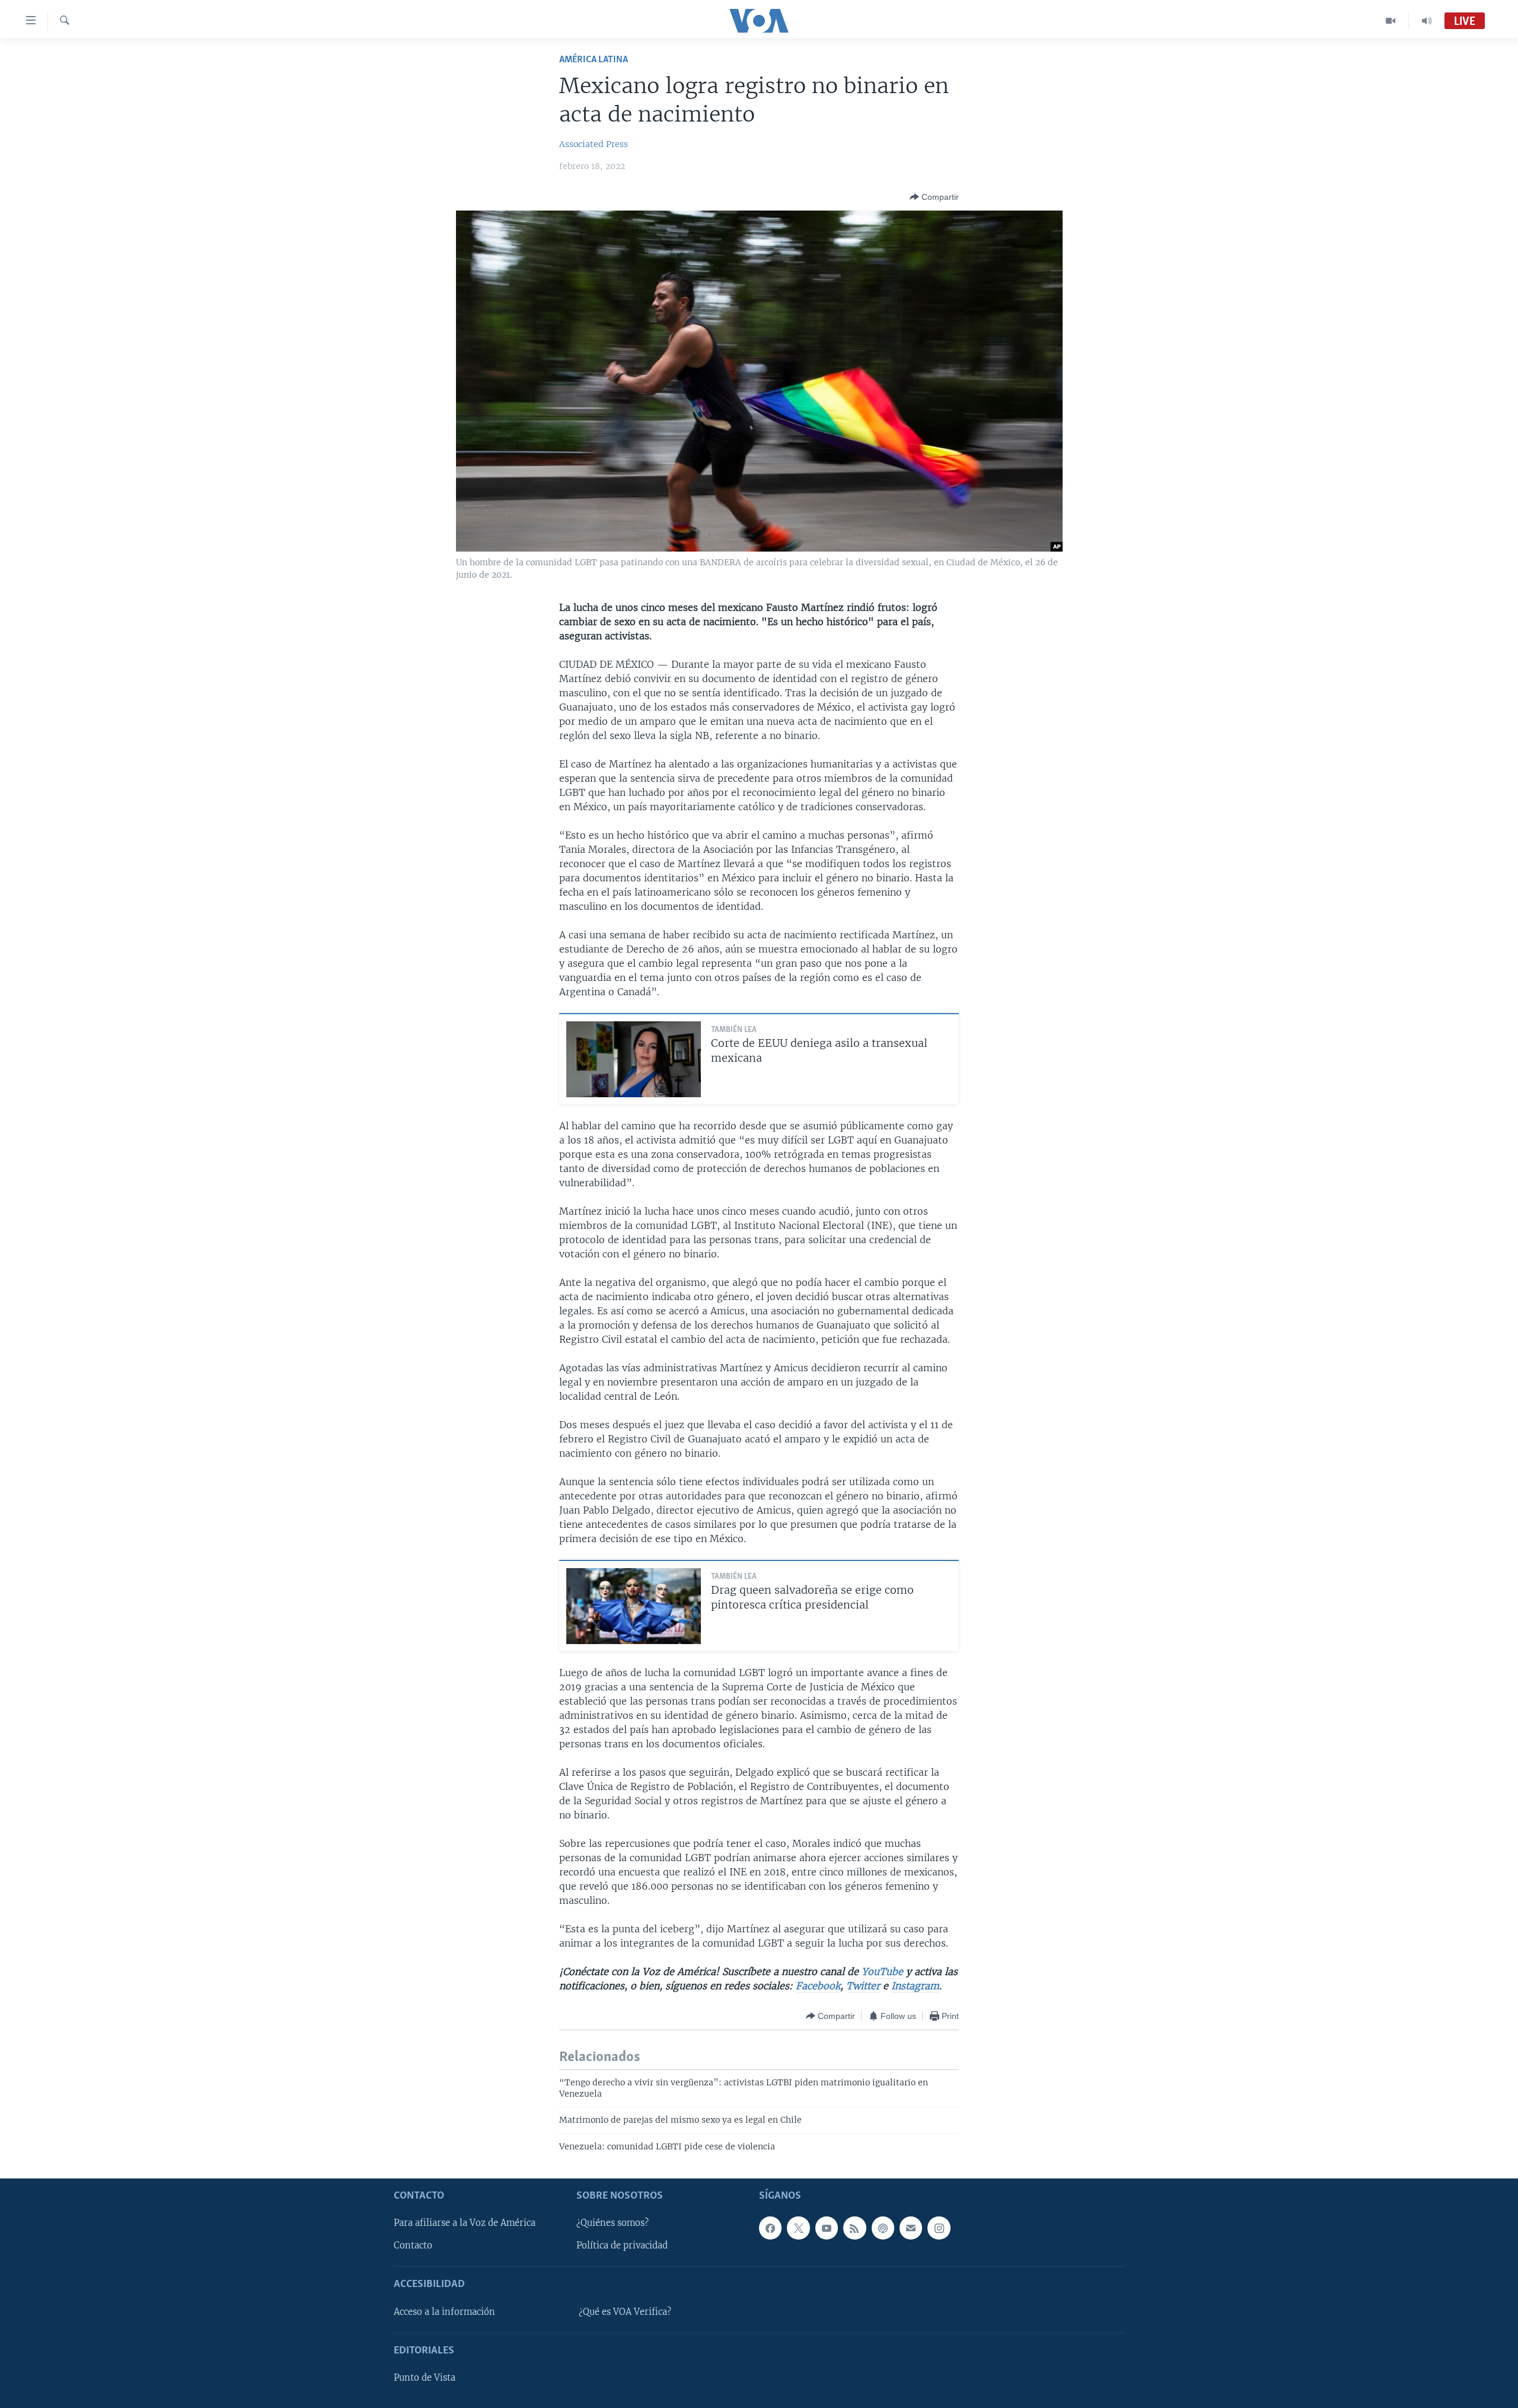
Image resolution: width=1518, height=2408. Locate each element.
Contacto (413, 2246)
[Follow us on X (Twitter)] (798, 2228)
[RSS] (854, 2228)
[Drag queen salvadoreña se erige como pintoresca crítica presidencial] (634, 1606)
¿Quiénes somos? (613, 2224)
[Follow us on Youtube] (827, 2228)
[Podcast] (883, 2228)
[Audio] (1427, 21)
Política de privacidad (622, 2246)
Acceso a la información (444, 2312)
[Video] (1391, 21)
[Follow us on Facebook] (770, 2228)
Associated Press (594, 144)
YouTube (882, 1971)
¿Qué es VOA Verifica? (625, 2312)
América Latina (594, 60)
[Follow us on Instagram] (939, 2228)
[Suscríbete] (911, 2228)
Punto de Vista (425, 2378)
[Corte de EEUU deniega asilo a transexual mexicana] (634, 1059)
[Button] (934, 197)
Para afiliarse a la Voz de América (465, 2224)
